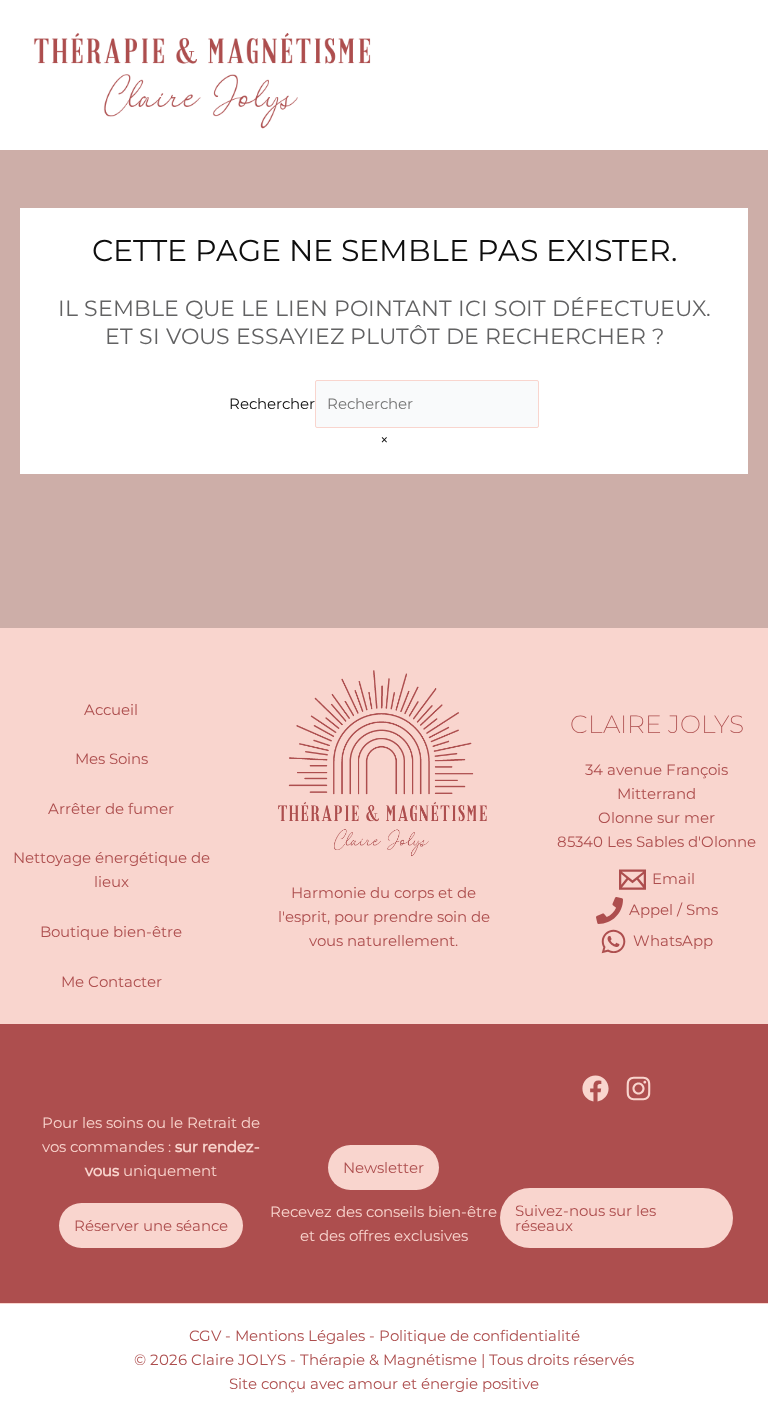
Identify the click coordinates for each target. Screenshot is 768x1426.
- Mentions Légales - (300, 1336)
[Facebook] (595, 1088)
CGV (205, 1336)
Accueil (111, 710)
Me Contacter (111, 982)
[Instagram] (638, 1088)
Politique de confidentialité (479, 1336)
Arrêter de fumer (111, 809)
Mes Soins (111, 759)
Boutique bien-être (111, 932)
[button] (151, 1225)
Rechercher (272, 404)
